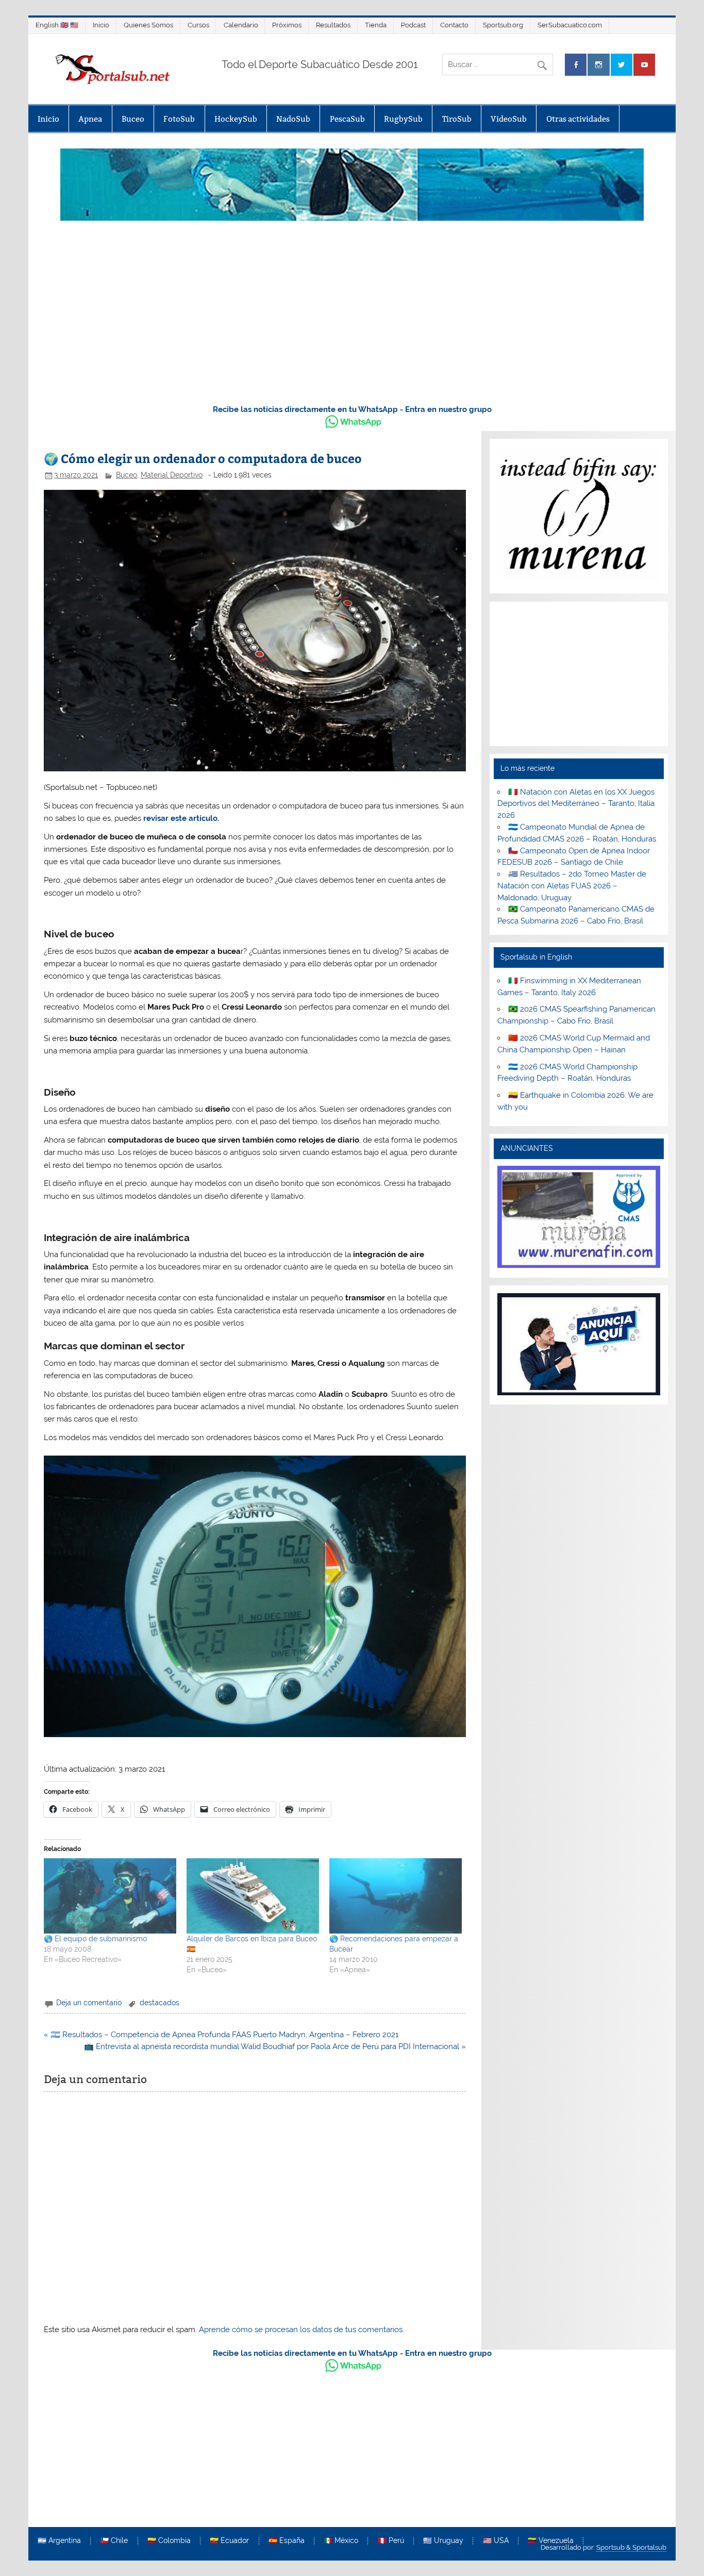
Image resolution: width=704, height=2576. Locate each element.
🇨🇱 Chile (114, 2541)
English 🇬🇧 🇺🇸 (57, 25)
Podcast (413, 25)
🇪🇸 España (287, 2541)
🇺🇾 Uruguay (443, 2541)
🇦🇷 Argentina (59, 2541)
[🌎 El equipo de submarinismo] (110, 1896)
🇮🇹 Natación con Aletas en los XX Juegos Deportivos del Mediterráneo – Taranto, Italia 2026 (576, 804)
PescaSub (347, 119)
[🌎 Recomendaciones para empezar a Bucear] (396, 1896)
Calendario (241, 25)
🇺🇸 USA (496, 2541)
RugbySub (403, 119)
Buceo (133, 119)
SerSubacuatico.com (570, 25)
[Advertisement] (352, 318)
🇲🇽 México (341, 2541)
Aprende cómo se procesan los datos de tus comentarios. (301, 2330)
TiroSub (457, 119)
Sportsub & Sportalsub (631, 2547)
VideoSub (509, 119)
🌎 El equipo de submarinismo (95, 1939)
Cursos (198, 25)
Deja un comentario (89, 2003)
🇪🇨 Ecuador (229, 2541)
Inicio (101, 25)
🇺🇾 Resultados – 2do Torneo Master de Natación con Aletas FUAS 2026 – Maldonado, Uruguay (572, 886)
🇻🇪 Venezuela (551, 2541)
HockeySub (236, 119)
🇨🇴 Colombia (169, 2541)
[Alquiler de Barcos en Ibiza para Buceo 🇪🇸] (253, 1896)
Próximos (287, 25)
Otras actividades (578, 119)
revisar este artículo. (181, 818)
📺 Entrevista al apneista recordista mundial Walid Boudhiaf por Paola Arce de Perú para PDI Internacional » (275, 2046)
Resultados (333, 25)
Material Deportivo (172, 475)
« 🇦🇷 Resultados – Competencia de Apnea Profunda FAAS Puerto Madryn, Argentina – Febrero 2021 (221, 2035)
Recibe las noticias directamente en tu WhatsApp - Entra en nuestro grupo (352, 409)
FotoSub (179, 119)
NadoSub (293, 119)
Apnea (90, 119)
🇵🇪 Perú (391, 2541)
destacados (160, 2003)
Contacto (454, 25)
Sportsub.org (503, 25)
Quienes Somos (148, 25)
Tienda (376, 25)
